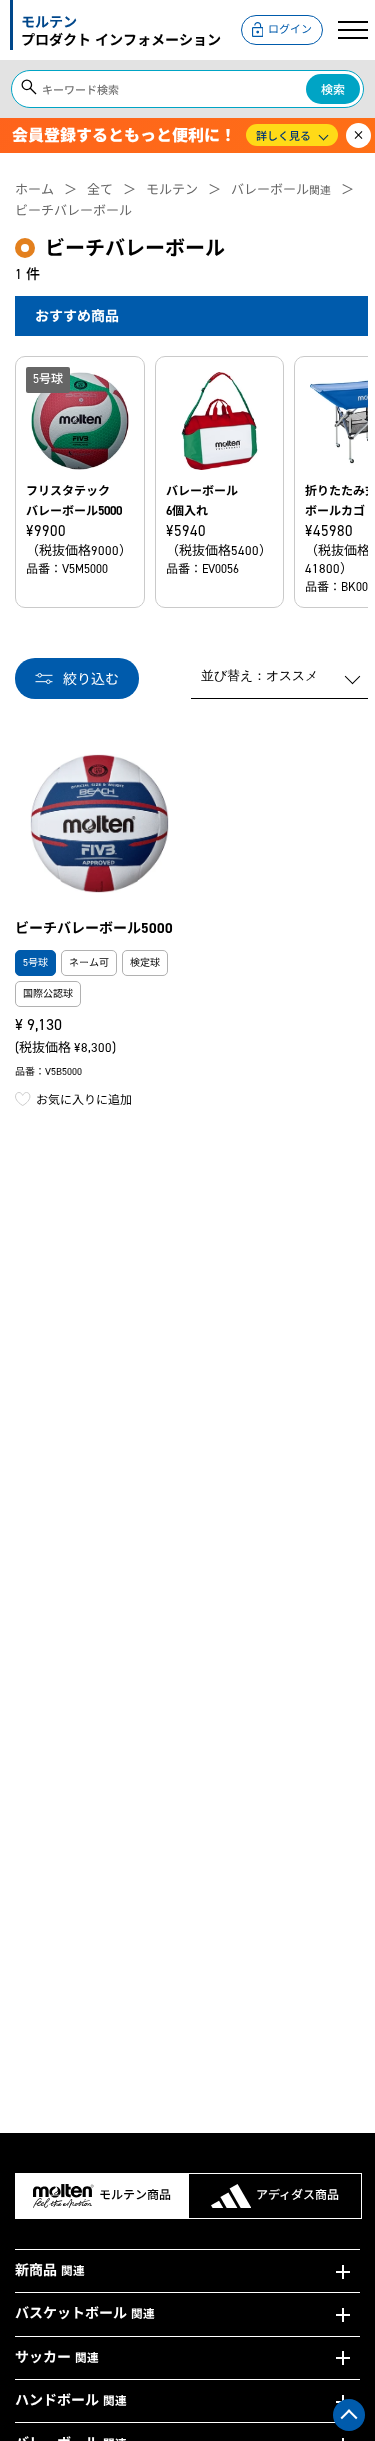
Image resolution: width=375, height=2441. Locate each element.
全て (100, 189)
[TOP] (349, 2415)
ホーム (34, 189)
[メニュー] (353, 30)
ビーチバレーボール (73, 210)
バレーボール (281, 189)
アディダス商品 (297, 2195)
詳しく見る (283, 136)
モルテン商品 (135, 2195)
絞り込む (91, 679)
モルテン (172, 189)
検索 (333, 90)
